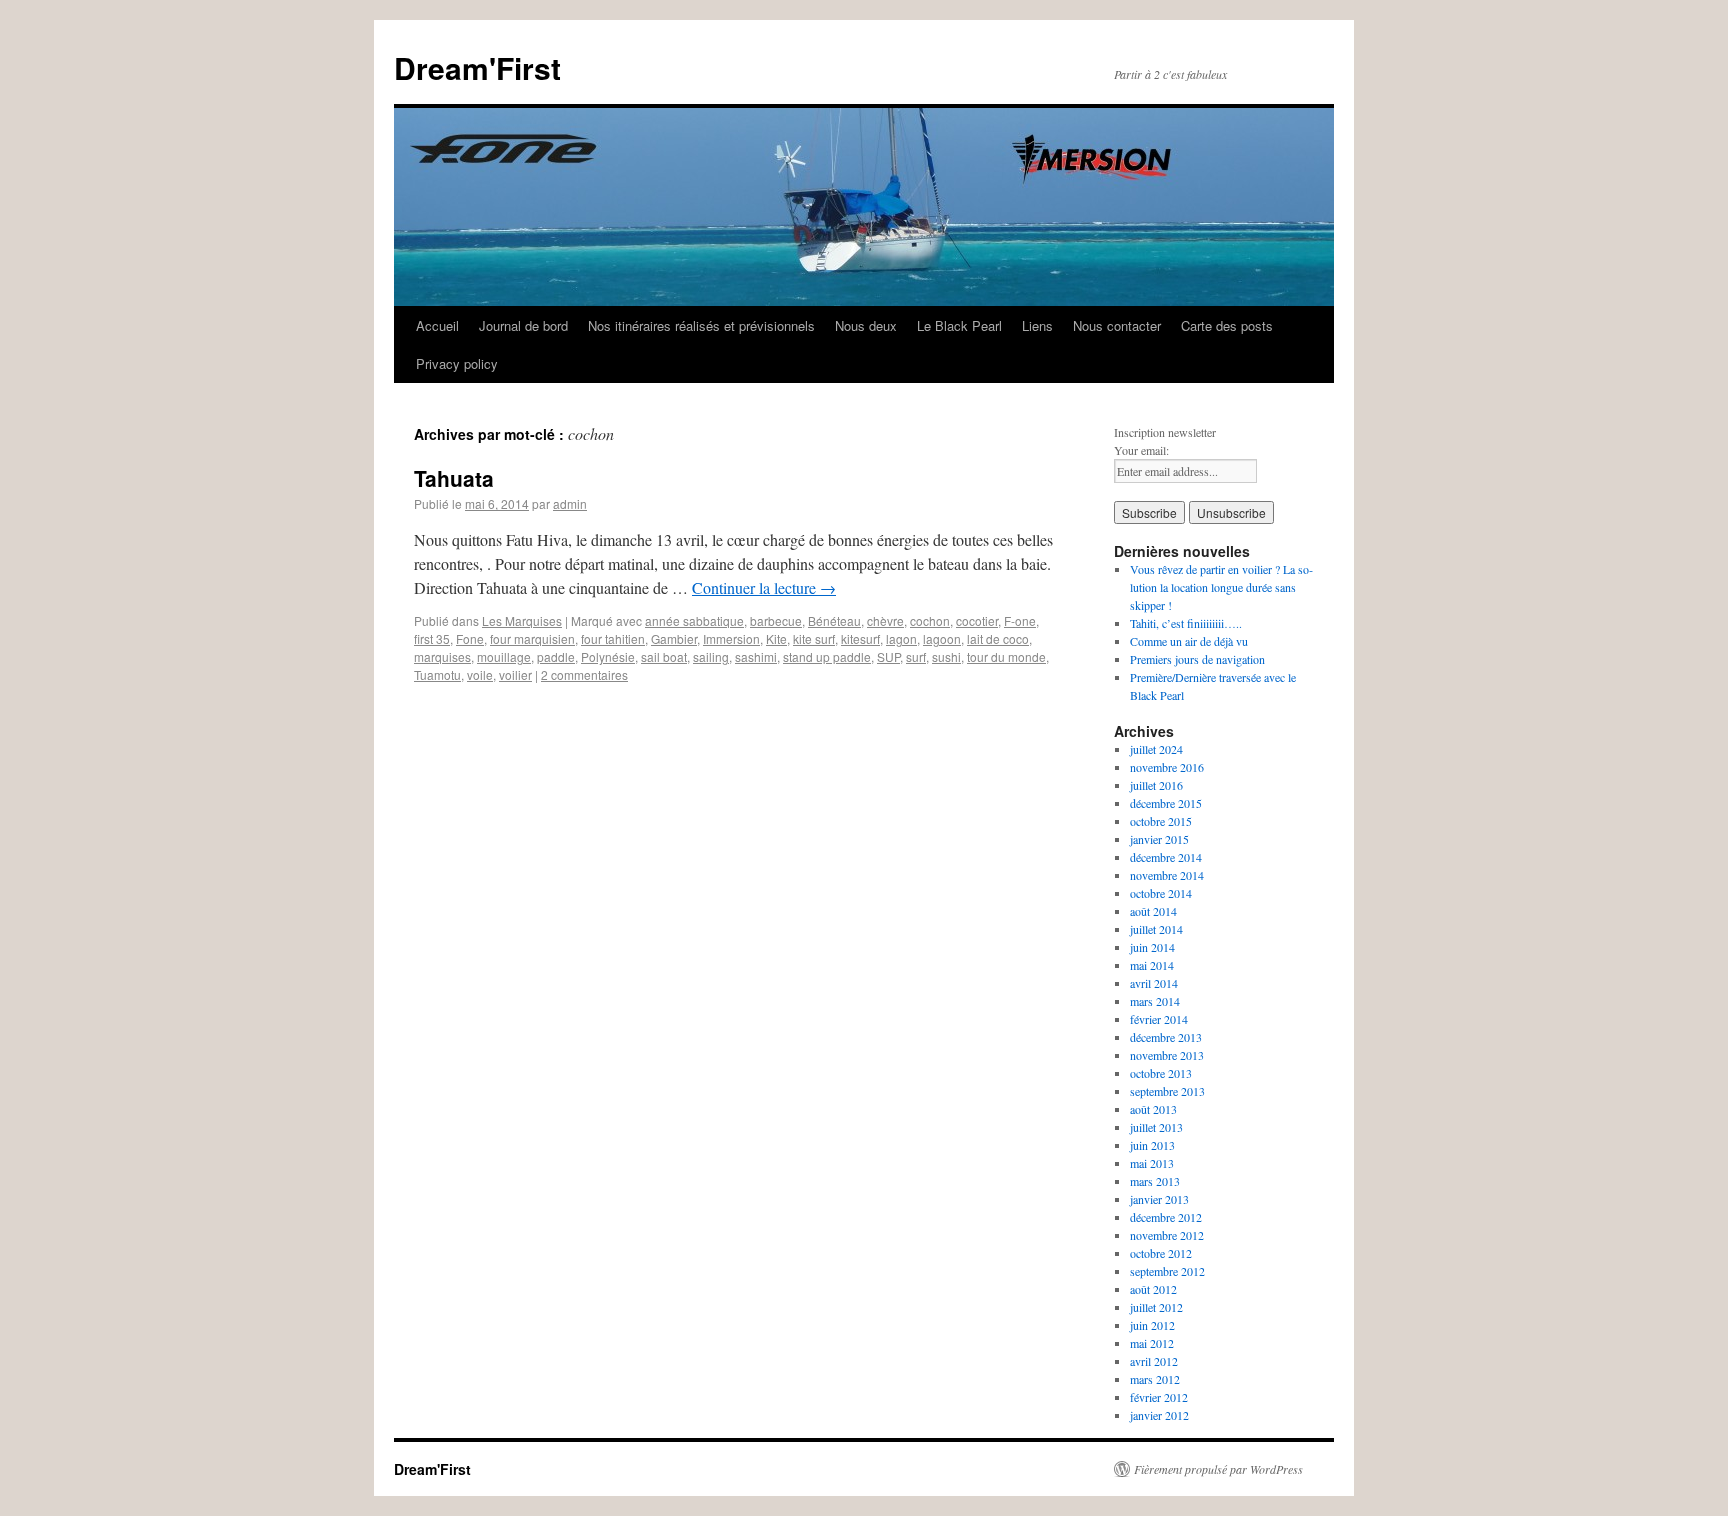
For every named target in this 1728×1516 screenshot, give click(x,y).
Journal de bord (523, 325)
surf (916, 656)
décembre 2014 (1166, 857)
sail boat (664, 656)
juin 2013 (1152, 1145)
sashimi (756, 656)
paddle (556, 656)
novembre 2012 (1167, 1235)
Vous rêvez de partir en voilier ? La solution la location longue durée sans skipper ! (1221, 587)
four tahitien (613, 638)
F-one (1020, 620)
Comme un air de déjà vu (1189, 641)
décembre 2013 (1166, 1037)
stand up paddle (827, 656)
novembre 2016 (1167, 767)
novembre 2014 (1167, 875)
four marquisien (532, 638)
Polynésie (608, 656)
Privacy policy (457, 363)
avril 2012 (1154, 1361)
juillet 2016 (1156, 785)
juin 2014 (1152, 947)
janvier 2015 (1159, 839)
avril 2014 (1154, 983)
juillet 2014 (1156, 929)
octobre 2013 (1161, 1073)
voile (480, 674)
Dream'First (477, 67)
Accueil (437, 325)
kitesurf (860, 638)
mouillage (504, 656)
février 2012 (1159, 1397)
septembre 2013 (1167, 1091)
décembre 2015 (1166, 803)
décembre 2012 (1166, 1217)
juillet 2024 (1156, 749)
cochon (930, 620)
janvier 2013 (1159, 1199)
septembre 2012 (1167, 1271)
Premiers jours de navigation (1197, 659)
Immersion (731, 638)
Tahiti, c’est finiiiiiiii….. (1186, 623)
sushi (946, 656)
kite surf (814, 638)
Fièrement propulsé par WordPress (1218, 1469)
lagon (901, 638)
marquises (442, 656)
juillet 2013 (1156, 1127)
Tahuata (454, 478)
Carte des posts (1227, 325)
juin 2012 (1152, 1325)
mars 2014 (1155, 1001)
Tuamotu (437, 674)
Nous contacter (1117, 325)
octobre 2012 (1161, 1253)
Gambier (674, 638)
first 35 (432, 638)
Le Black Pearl (959, 325)
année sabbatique (694, 620)
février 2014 (1159, 1019)
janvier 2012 (1159, 1415)
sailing (711, 656)
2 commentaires (584, 674)
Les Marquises (522, 620)
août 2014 (1153, 911)
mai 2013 (1152, 1163)
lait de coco (998, 638)
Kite (776, 638)
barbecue (776, 620)
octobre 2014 (1161, 893)
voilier (515, 674)
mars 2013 (1155, 1181)
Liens (1037, 325)
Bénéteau (834, 620)
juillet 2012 (1156, 1307)
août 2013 (1153, 1109)
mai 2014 (1152, 965)
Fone (470, 638)
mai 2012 (1152, 1343)
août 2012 (1153, 1289)
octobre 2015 (1161, 821)
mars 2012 (1155, 1379)
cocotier (977, 620)
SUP (888, 656)
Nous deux (866, 325)
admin (570, 503)
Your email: (1141, 450)
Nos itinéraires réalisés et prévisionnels (701, 325)
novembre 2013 (1167, 1055)
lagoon (942, 638)
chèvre (885, 620)
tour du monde (1006, 656)
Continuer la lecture (764, 587)
